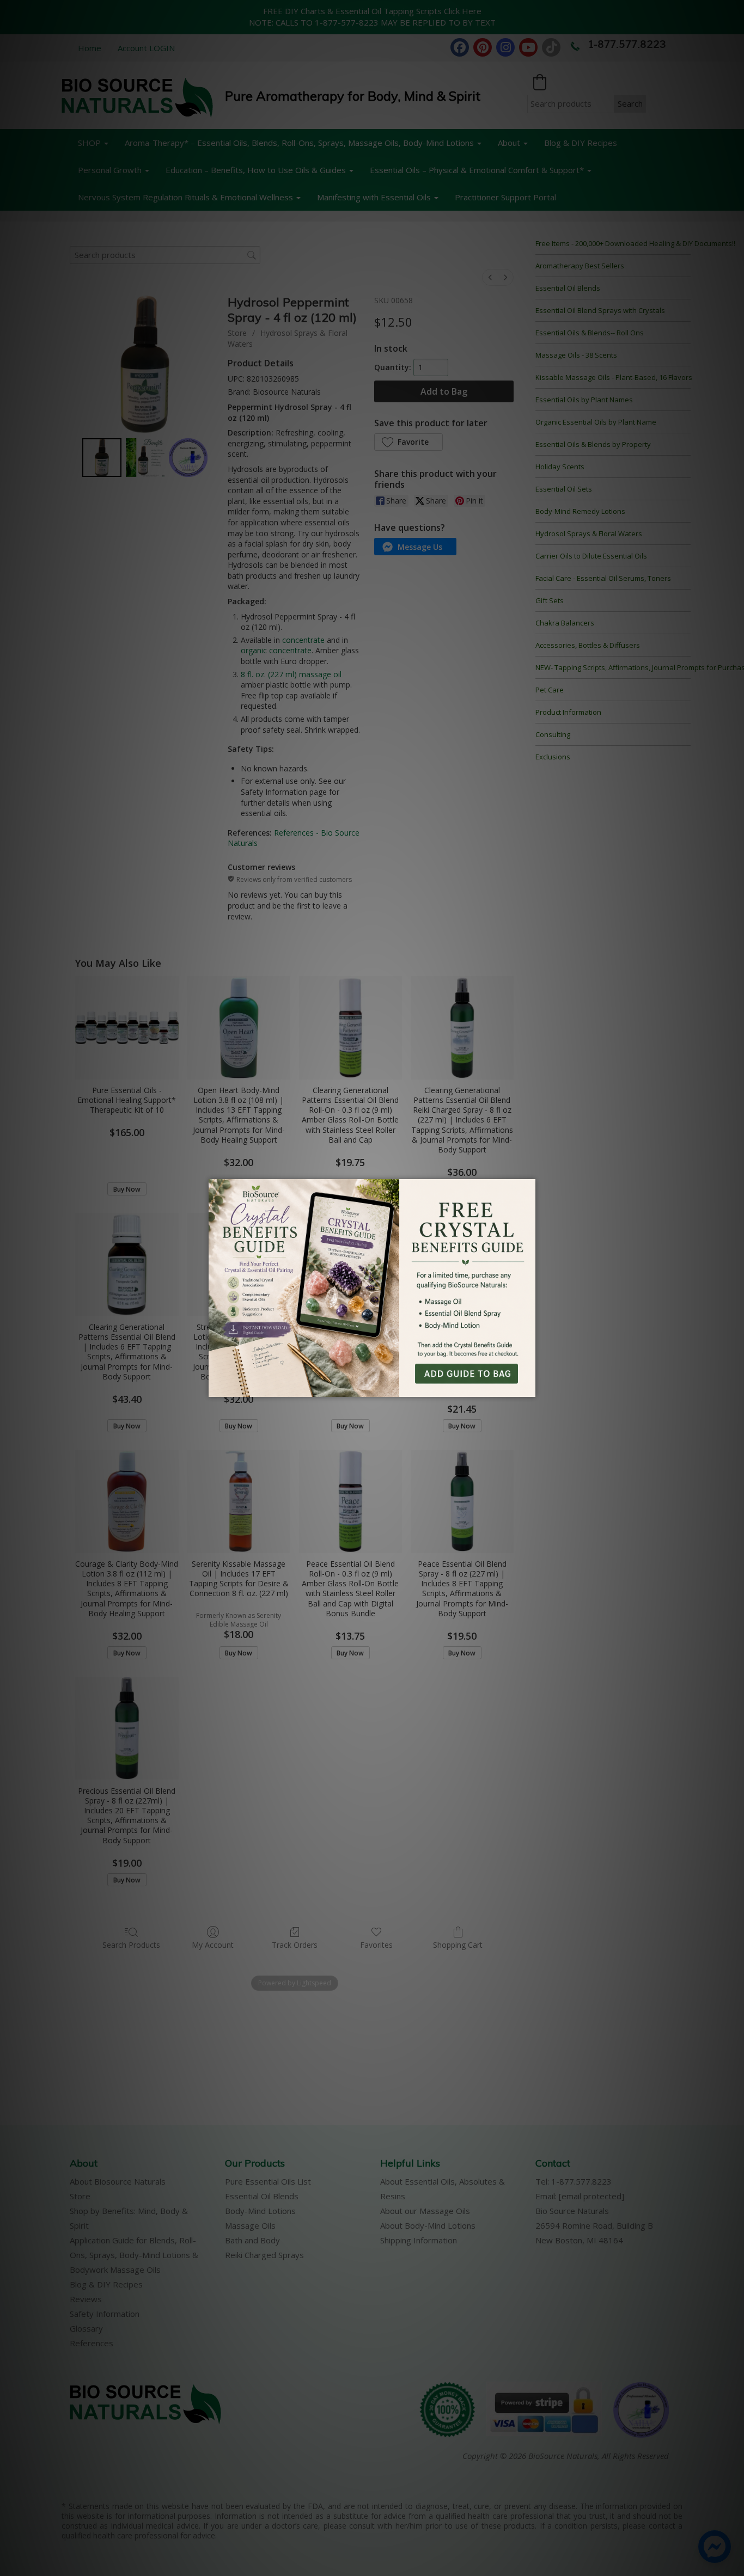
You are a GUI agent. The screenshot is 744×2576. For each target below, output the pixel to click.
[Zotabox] (528, 1387)
